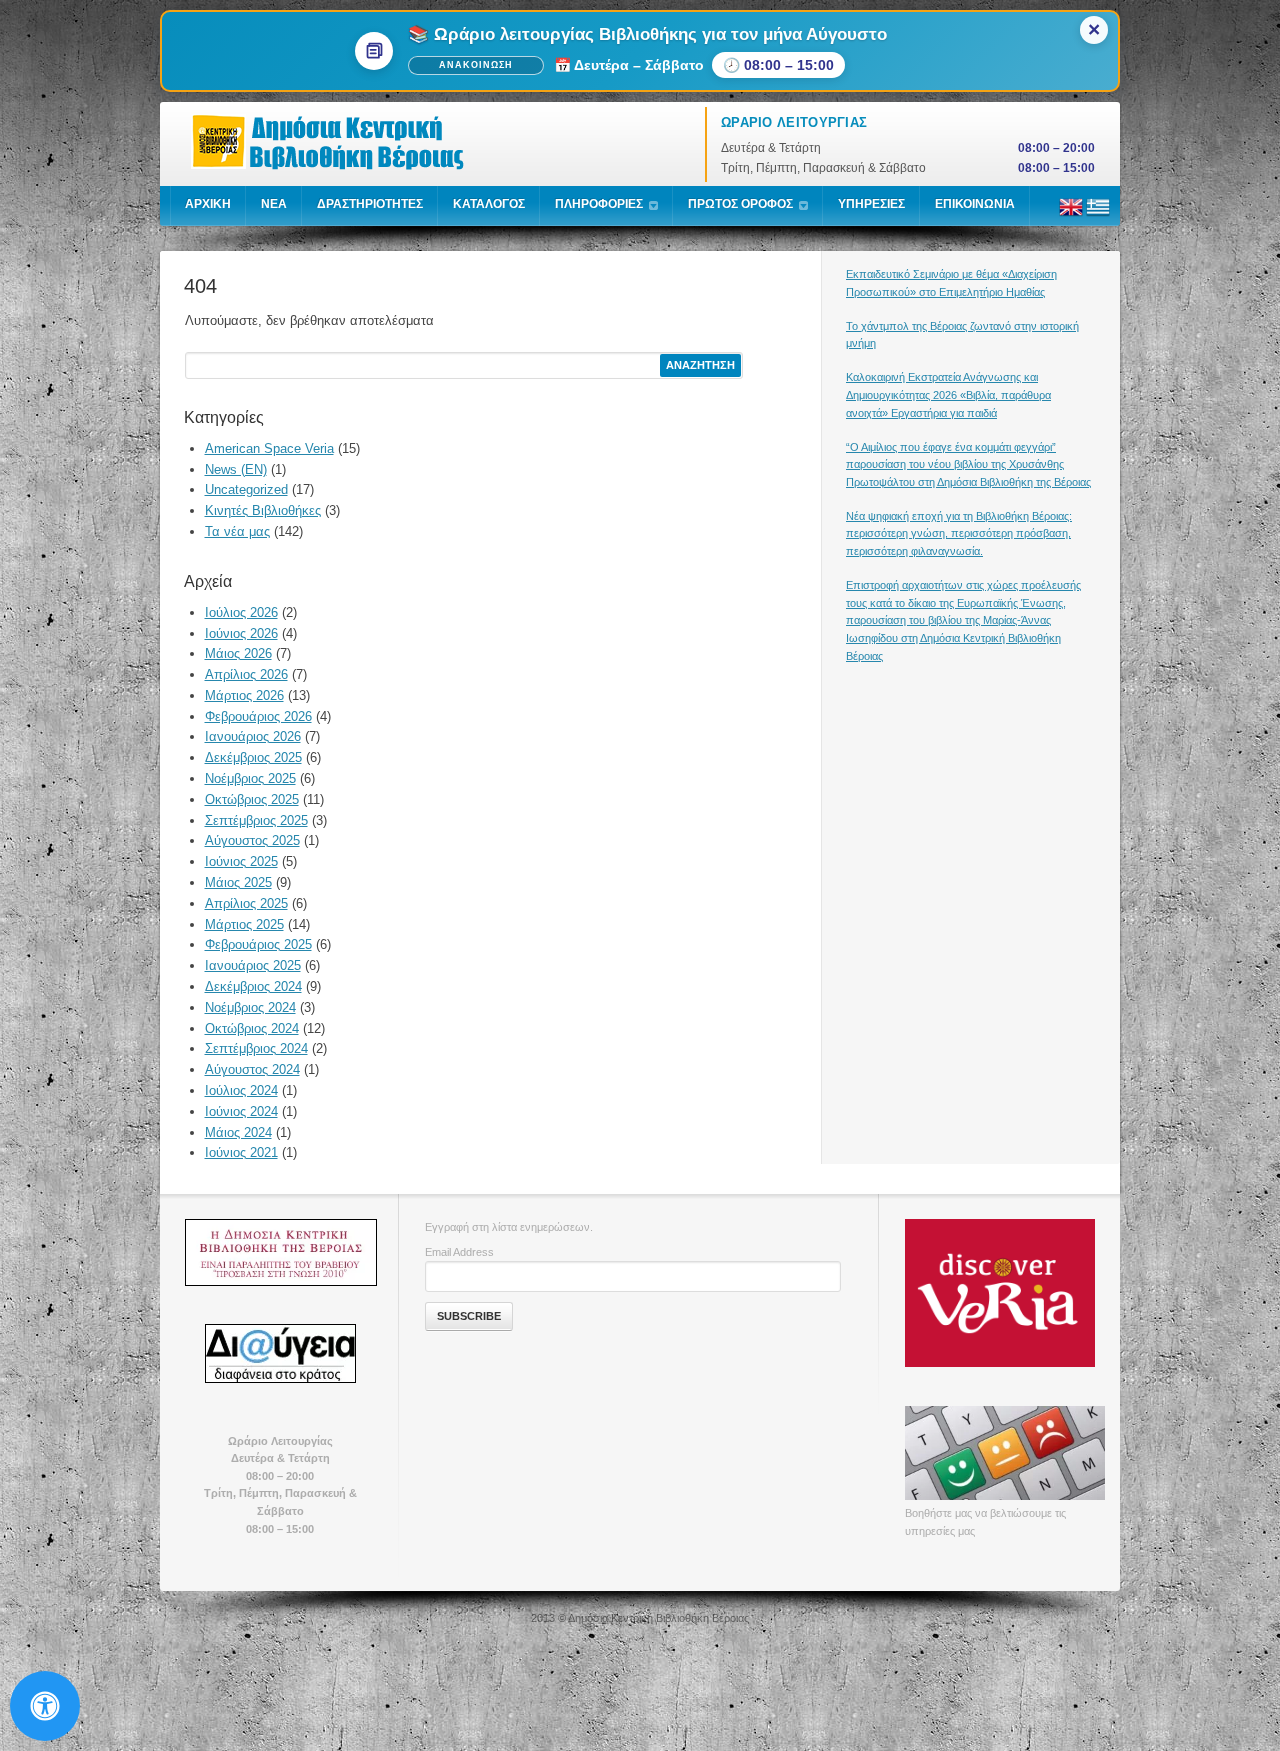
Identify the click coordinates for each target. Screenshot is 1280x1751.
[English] (1071, 215)
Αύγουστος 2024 (252, 1069)
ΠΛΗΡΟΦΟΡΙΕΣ (599, 204)
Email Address (459, 1252)
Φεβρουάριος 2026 (258, 716)
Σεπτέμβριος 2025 (256, 820)
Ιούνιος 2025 (241, 861)
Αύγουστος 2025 (252, 840)
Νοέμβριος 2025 (250, 778)
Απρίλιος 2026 (246, 674)
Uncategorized (246, 489)
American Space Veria (269, 448)
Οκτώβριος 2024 (252, 1028)
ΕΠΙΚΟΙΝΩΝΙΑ (975, 204)
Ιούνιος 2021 (241, 1152)
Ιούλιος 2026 (241, 612)
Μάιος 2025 (238, 882)
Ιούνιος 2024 (241, 1111)
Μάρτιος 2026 (244, 695)
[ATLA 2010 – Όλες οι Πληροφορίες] (280, 1252)
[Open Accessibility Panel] (45, 1706)
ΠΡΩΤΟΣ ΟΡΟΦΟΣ (740, 204)
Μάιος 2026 (238, 653)
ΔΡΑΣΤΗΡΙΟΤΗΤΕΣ (370, 204)
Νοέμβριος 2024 (250, 1007)
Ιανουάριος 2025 (253, 965)
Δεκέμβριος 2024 (253, 986)
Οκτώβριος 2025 (252, 799)
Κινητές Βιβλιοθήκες (263, 510)
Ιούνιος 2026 (241, 633)
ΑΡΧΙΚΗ (208, 204)
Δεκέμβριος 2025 (253, 757)
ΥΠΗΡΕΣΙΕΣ (871, 204)
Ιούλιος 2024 (241, 1090)
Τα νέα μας (237, 531)
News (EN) (236, 469)
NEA (274, 204)
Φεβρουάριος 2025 (258, 944)
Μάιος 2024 (238, 1132)
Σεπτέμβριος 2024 (256, 1048)
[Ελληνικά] (1098, 215)
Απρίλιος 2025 (246, 903)
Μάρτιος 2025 (244, 924)
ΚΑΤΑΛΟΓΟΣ (489, 204)
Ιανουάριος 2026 (253, 736)
